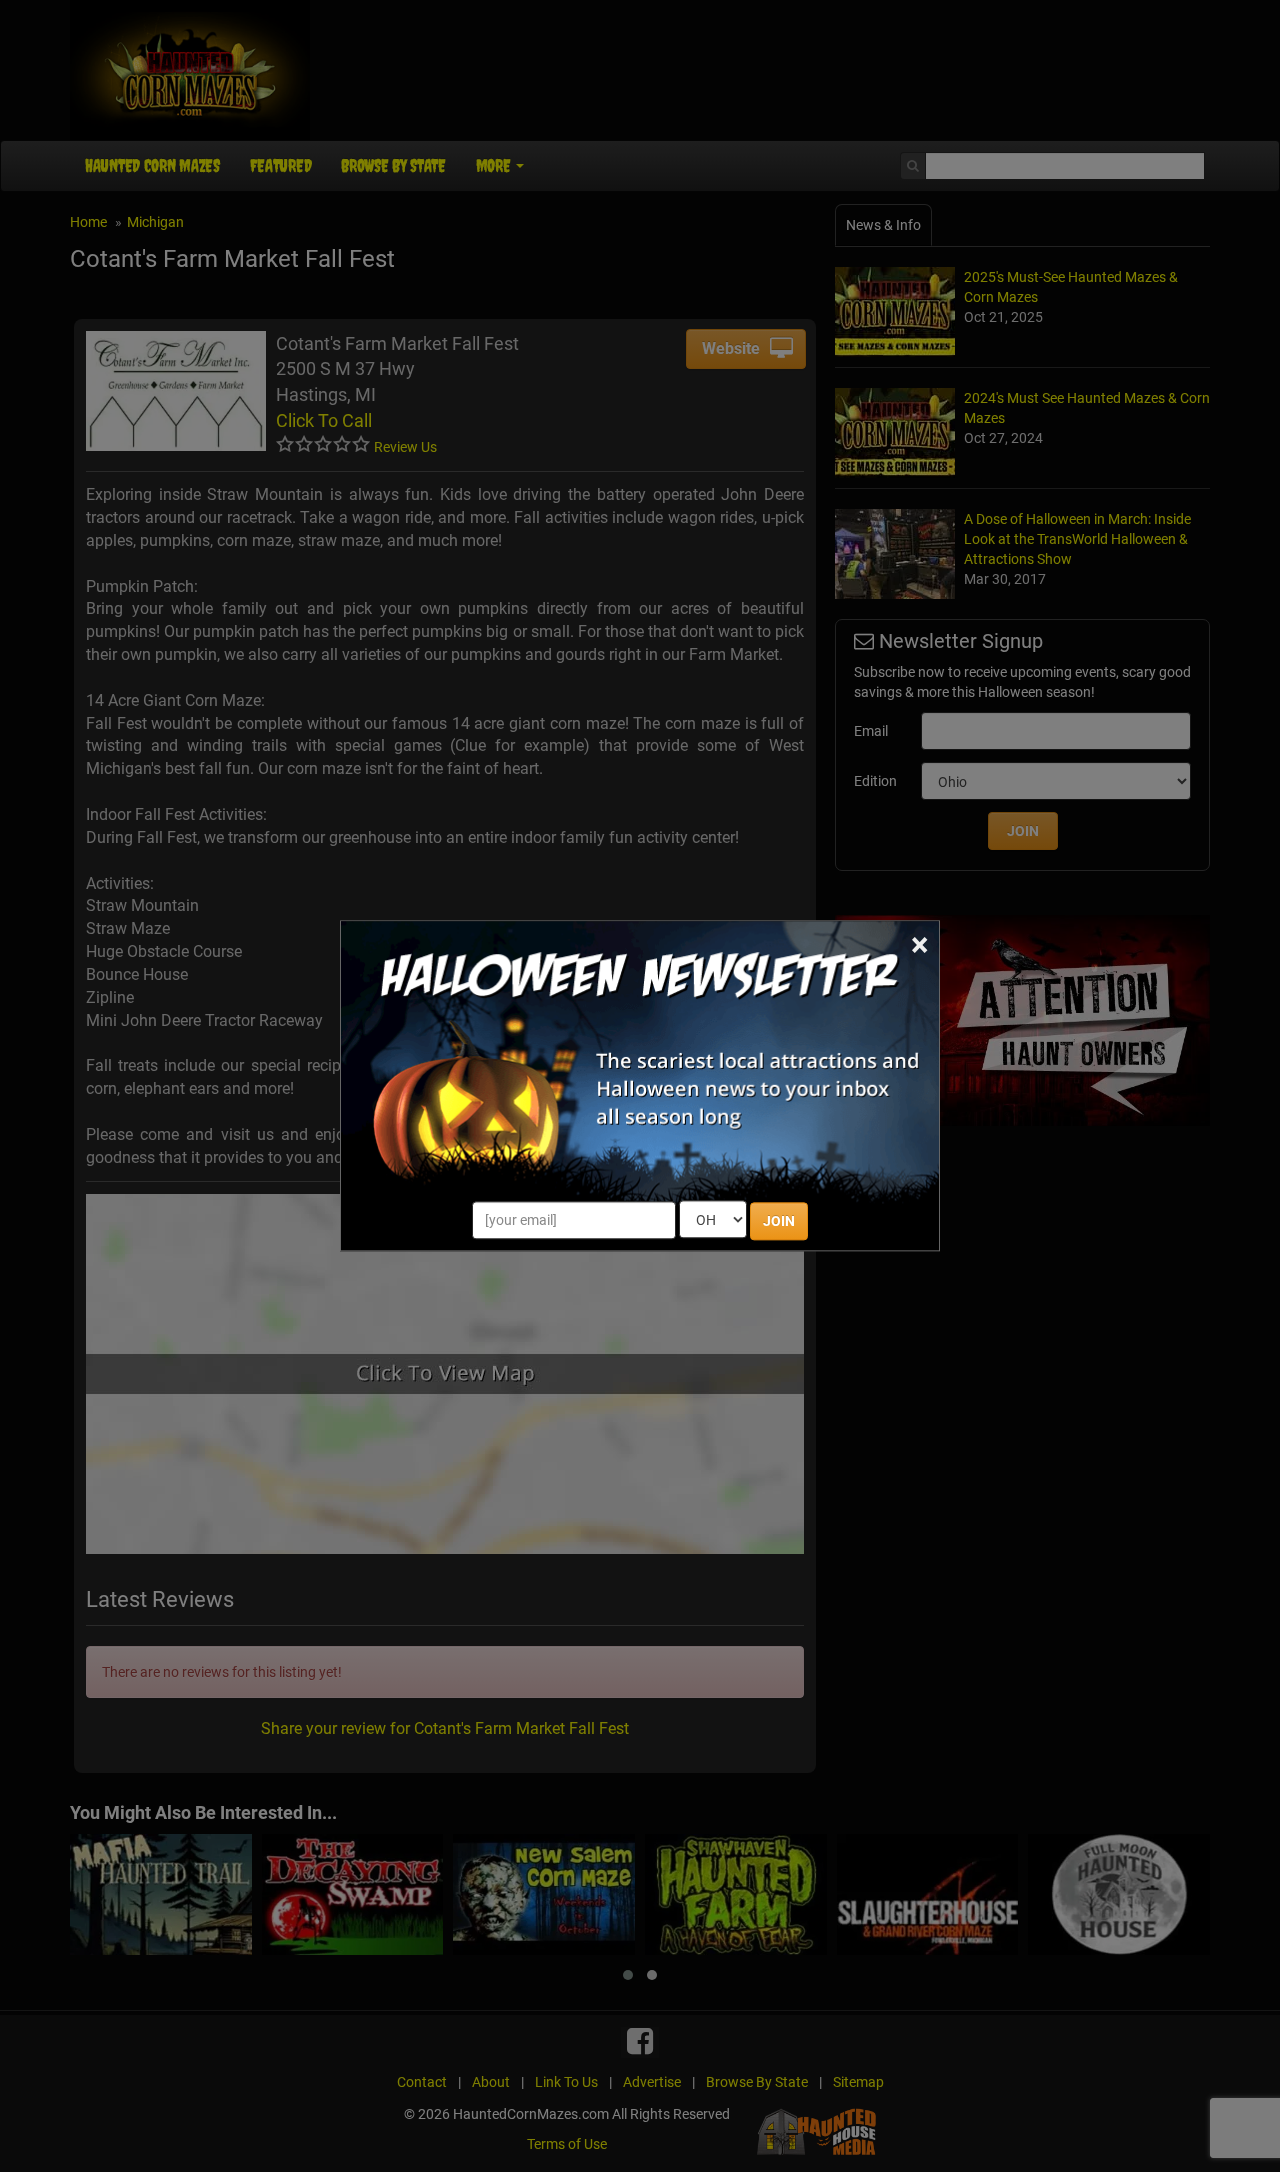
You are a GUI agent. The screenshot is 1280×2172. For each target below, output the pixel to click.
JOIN (779, 1222)
